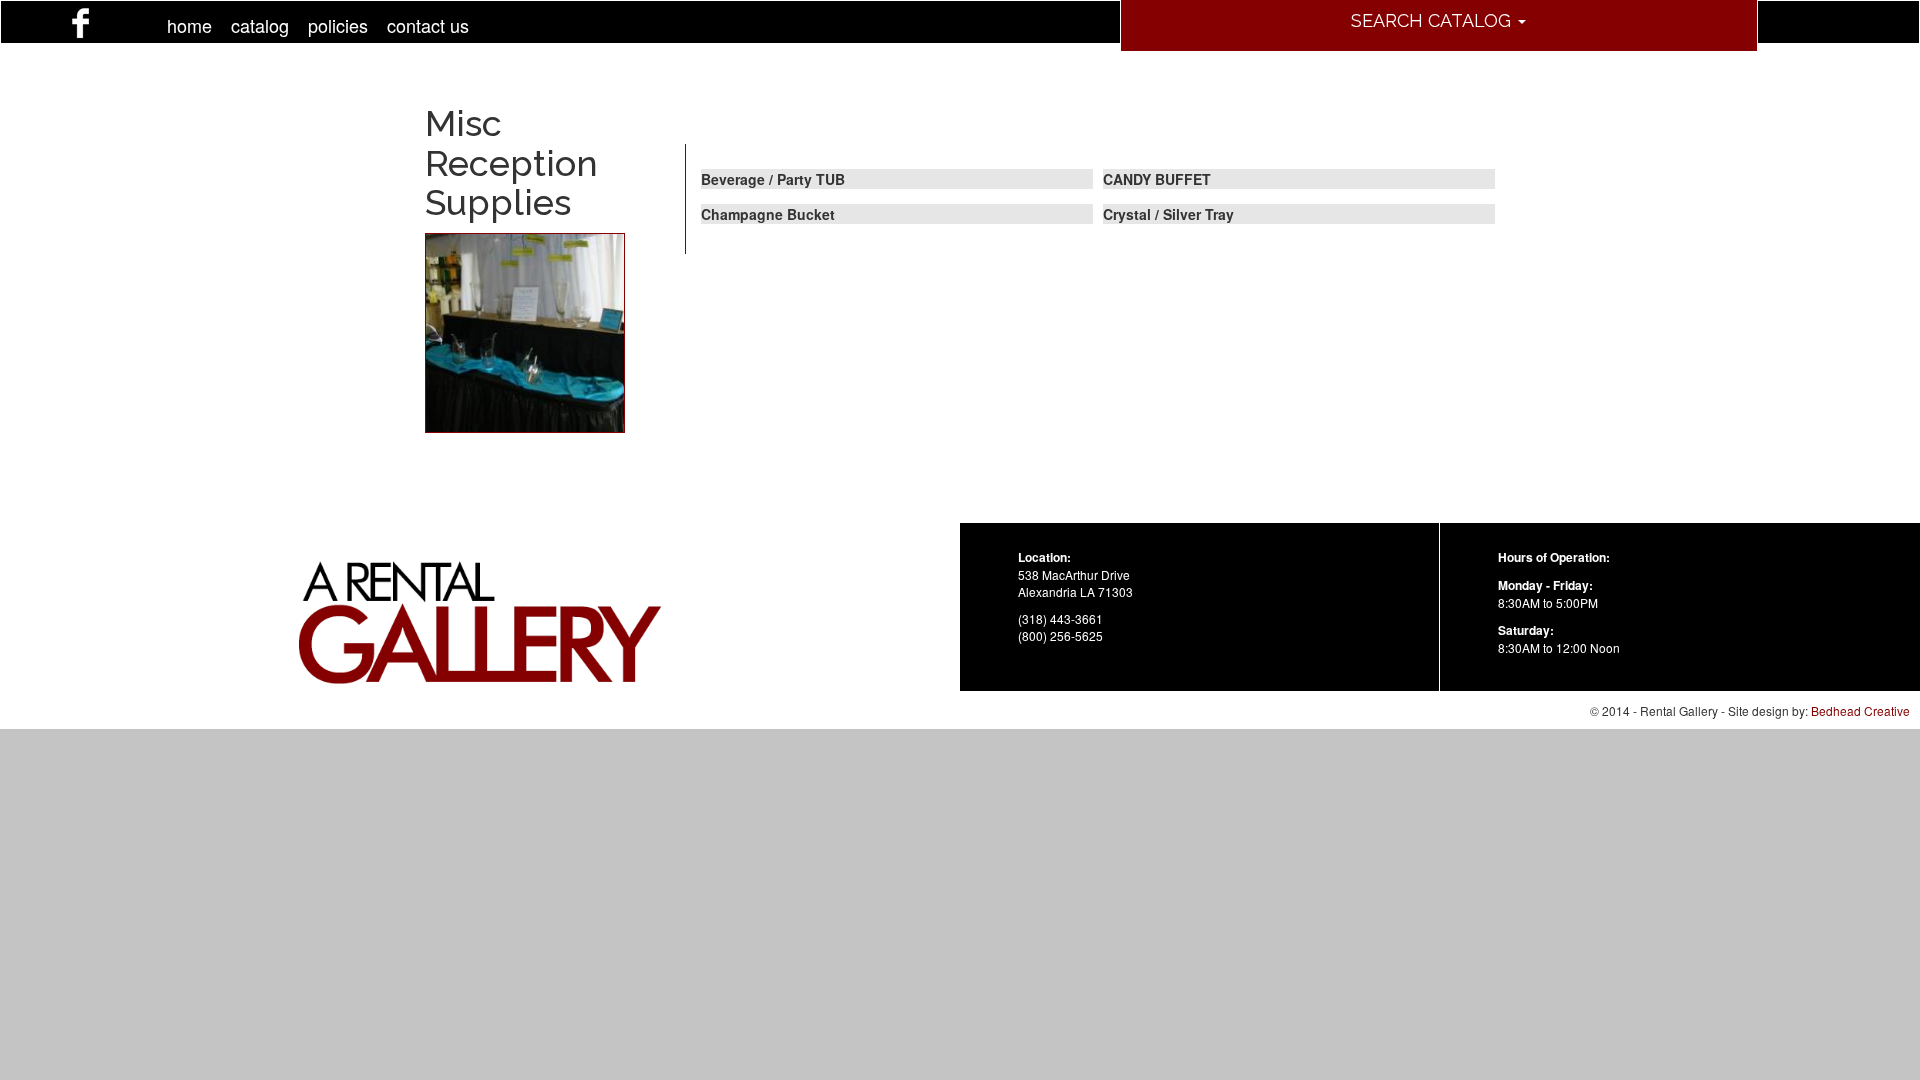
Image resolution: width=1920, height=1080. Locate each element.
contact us (428, 25)
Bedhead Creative (1860, 710)
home (189, 25)
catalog (260, 25)
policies (338, 25)
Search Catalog (1433, 20)
